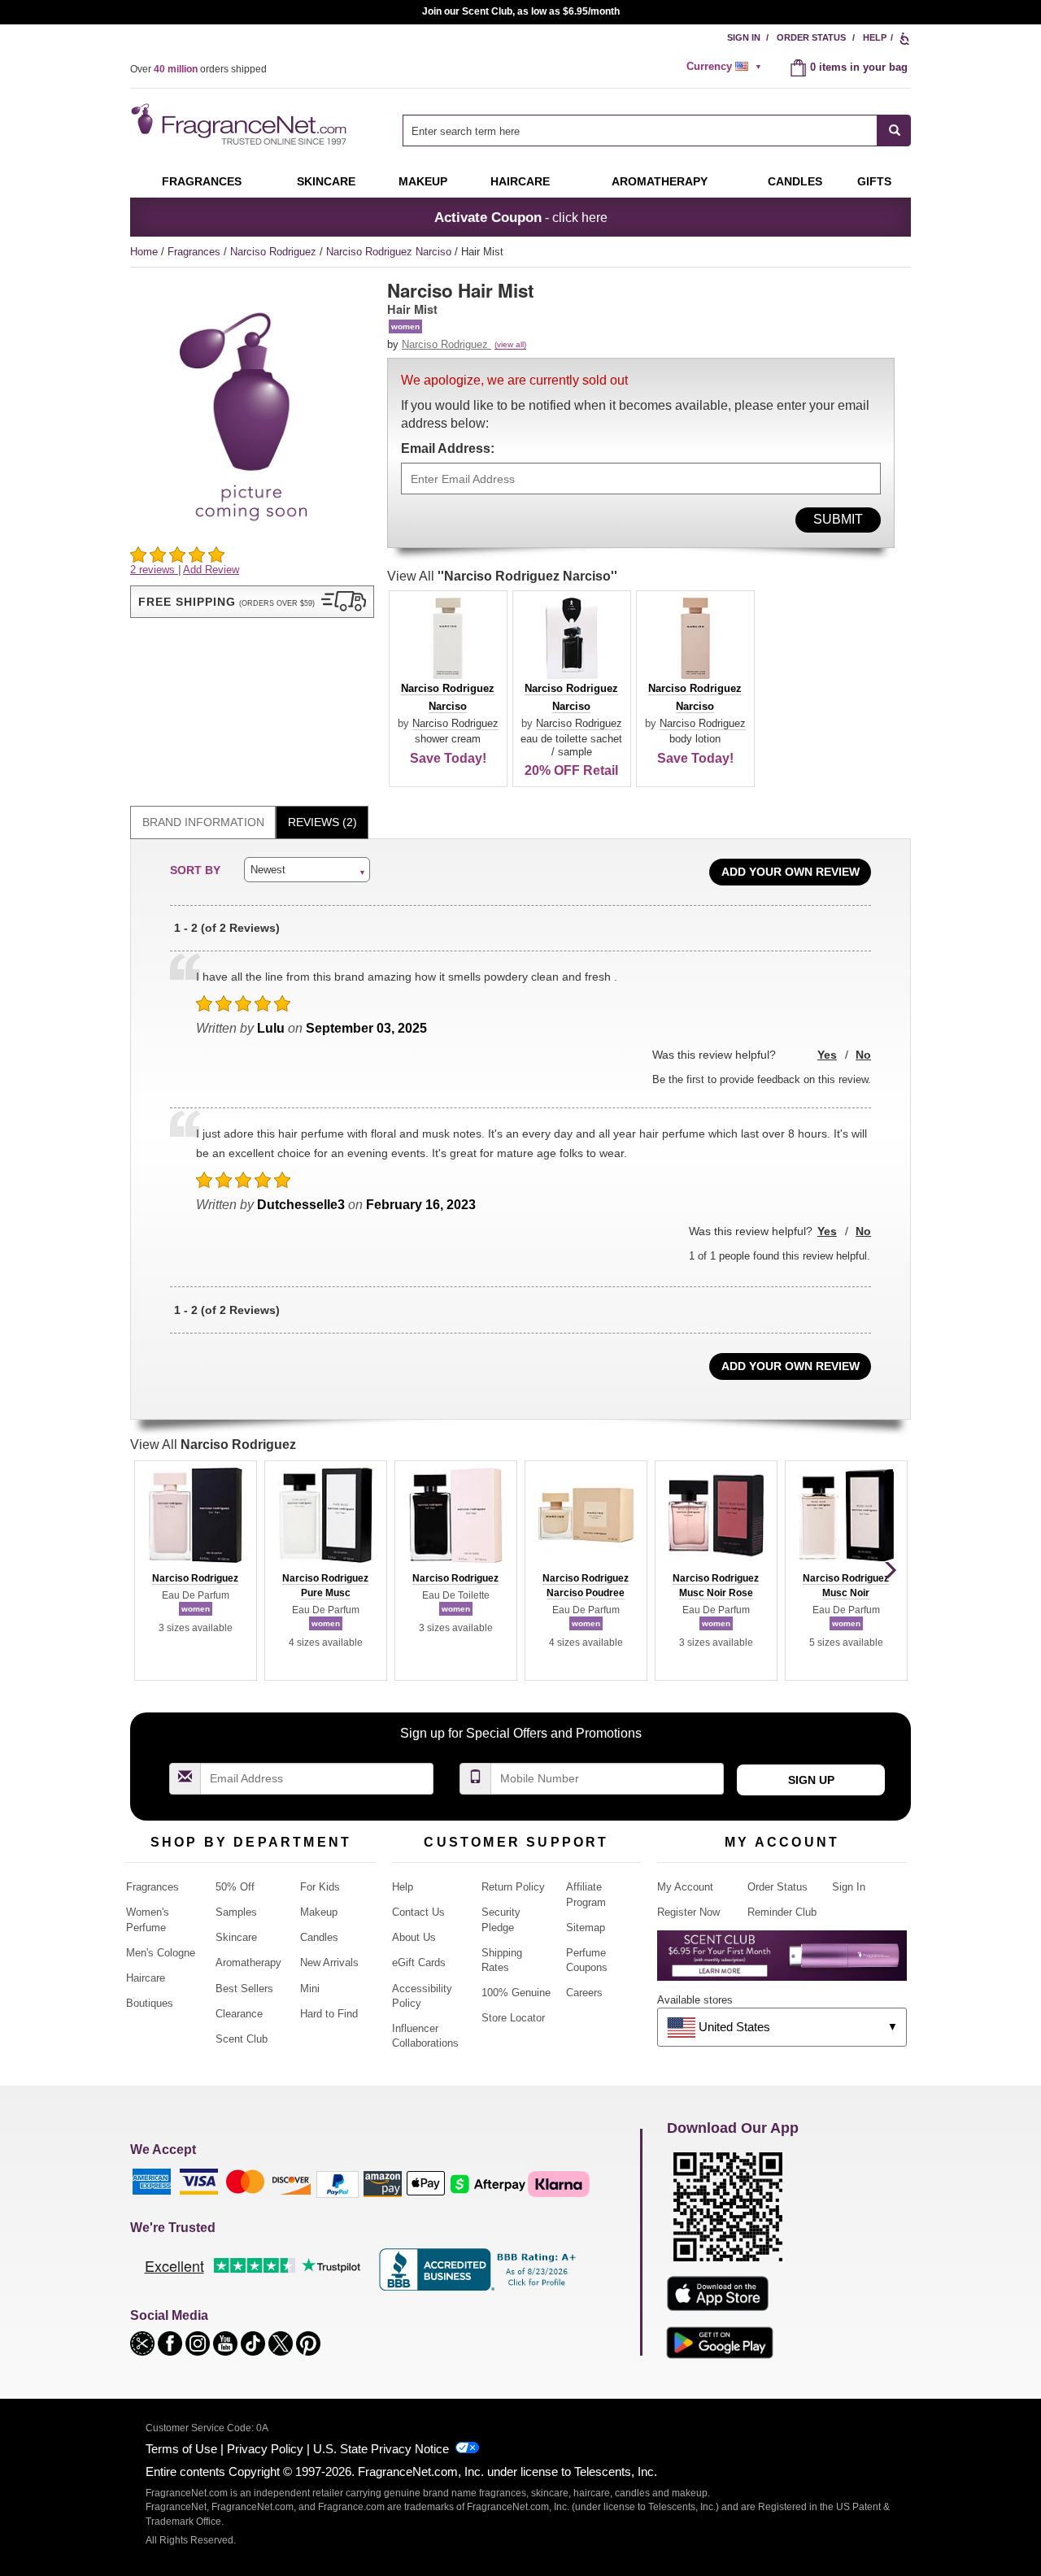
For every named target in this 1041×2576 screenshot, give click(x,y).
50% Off (235, 1887)
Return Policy (513, 1887)
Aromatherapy (248, 1962)
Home (144, 252)
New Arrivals (329, 1962)
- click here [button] (521, 217)
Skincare (326, 181)
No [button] (863, 1055)
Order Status (811, 37)
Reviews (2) (322, 822)
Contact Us (418, 1912)
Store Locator (513, 2018)
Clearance (239, 2014)
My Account (685, 1887)
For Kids (320, 1887)
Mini (310, 1989)
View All (502, 576)
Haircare (520, 181)
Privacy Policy (265, 2449)
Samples (236, 1912)
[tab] (203, 822)
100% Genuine (516, 1993)
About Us (414, 1937)
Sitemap (586, 1928)
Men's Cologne (161, 1953)
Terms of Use (181, 2449)
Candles (319, 1937)
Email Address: (448, 448)
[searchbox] (640, 131)
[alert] (726, 67)
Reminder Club (782, 1912)
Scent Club (242, 2039)
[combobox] (657, 131)
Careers (584, 1993)
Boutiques (150, 2003)
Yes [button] (827, 1055)
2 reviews (154, 570)
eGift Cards (419, 1962)
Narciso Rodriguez (275, 252)
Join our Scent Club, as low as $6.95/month (521, 11)
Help (875, 37)
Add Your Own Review (791, 872)
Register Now (688, 1912)
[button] (252, 602)
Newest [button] (268, 870)
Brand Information (203, 822)
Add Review (211, 570)
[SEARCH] (894, 131)
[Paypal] (338, 2183)
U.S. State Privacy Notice (381, 2449)
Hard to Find (329, 2014)
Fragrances (202, 181)
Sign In (744, 37)
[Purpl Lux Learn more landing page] (782, 1962)
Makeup (423, 181)
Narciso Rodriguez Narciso (390, 252)
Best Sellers (244, 1989)
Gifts (874, 181)
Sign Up (811, 1780)
